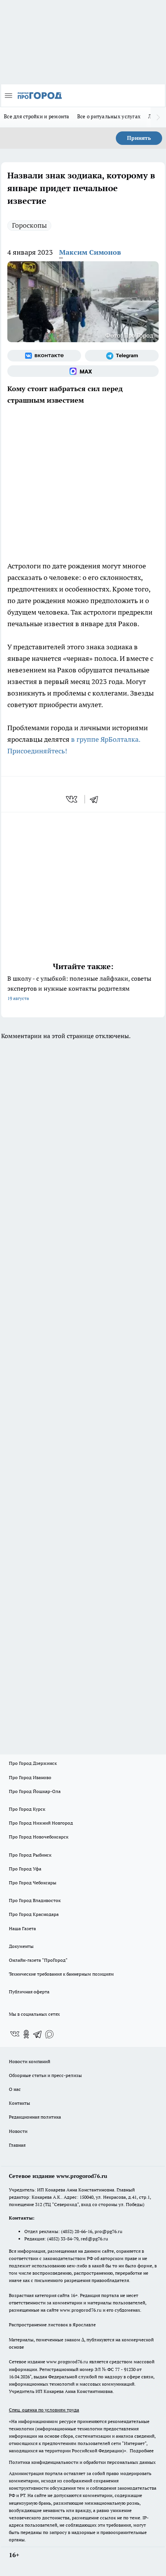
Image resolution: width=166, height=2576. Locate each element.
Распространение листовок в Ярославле (52, 2325)
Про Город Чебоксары (33, 1883)
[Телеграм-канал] (122, 356)
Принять (139, 138)
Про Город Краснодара (34, 1914)
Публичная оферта (29, 1992)
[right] (158, 117)
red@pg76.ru (94, 2239)
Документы (21, 1946)
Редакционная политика (35, 2117)
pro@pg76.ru (108, 2231)
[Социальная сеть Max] (83, 371)
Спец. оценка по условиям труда (44, 2410)
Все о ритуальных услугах (109, 116)
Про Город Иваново (30, 1777)
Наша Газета (22, 1928)
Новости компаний (30, 2061)
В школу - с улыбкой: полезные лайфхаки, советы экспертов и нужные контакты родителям (79, 988)
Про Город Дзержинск (33, 1763)
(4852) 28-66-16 (77, 2231)
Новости (18, 2131)
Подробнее (142, 2451)
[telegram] (97, 799)
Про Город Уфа (25, 1869)
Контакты (19, 2103)
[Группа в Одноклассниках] (26, 2034)
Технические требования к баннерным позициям (61, 1974)
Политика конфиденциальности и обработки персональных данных (82, 2462)
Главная (17, 2145)
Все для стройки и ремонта (37, 116)
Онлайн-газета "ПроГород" (38, 1960)
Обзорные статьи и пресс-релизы (45, 2075)
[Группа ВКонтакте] (44, 356)
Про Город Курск (27, 1809)
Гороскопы (29, 225)
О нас (15, 2089)
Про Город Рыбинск (30, 1855)
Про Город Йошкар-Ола (35, 1791)
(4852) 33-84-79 (63, 2239)
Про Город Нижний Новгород (41, 1823)
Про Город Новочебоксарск (39, 1837)
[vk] (72, 799)
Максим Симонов (90, 252)
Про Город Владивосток (35, 1900)
